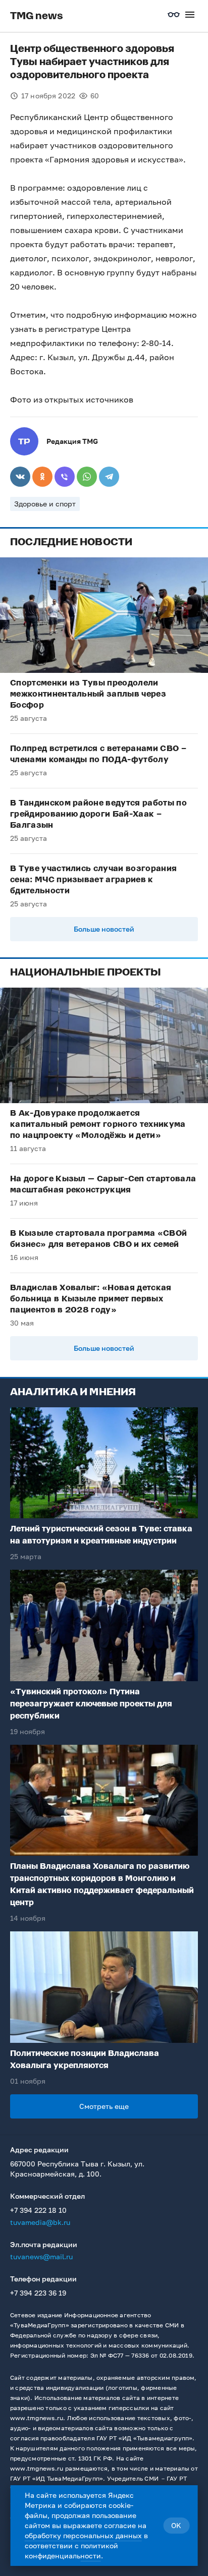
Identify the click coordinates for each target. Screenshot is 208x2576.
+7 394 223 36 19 (38, 2293)
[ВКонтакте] (20, 477)
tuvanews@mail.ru (41, 2256)
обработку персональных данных (83, 2535)
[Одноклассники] (42, 477)
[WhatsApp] (87, 477)
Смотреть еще (104, 2106)
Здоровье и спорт (45, 504)
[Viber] (65, 477)
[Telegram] (109, 477)
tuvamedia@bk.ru (40, 2222)
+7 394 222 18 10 (38, 2210)
